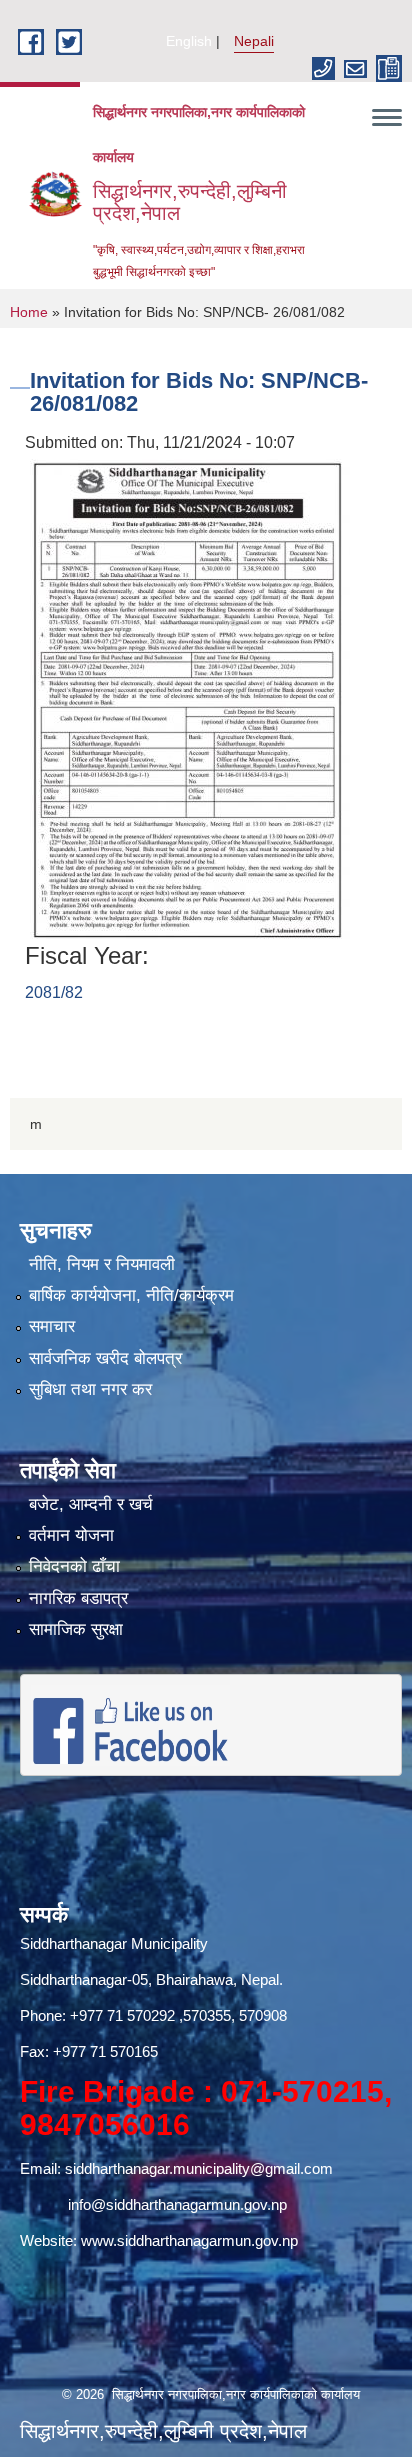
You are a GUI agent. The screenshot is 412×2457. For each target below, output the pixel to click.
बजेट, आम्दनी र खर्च (91, 1504)
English (189, 41)
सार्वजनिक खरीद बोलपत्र (105, 1358)
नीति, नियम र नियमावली (102, 1264)
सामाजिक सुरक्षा (76, 1629)
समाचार (52, 1326)
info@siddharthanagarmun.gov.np (177, 2204)
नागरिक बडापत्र (78, 1598)
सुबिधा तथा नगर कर (90, 1389)
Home (29, 312)
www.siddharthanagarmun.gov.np (189, 2240)
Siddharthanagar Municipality (114, 1943)
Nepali (254, 41)
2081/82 (54, 992)
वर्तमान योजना (71, 1535)
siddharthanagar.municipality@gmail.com (199, 2168)
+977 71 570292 (122, 2015)
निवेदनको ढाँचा (74, 1566)
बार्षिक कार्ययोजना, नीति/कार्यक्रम (131, 1295)
